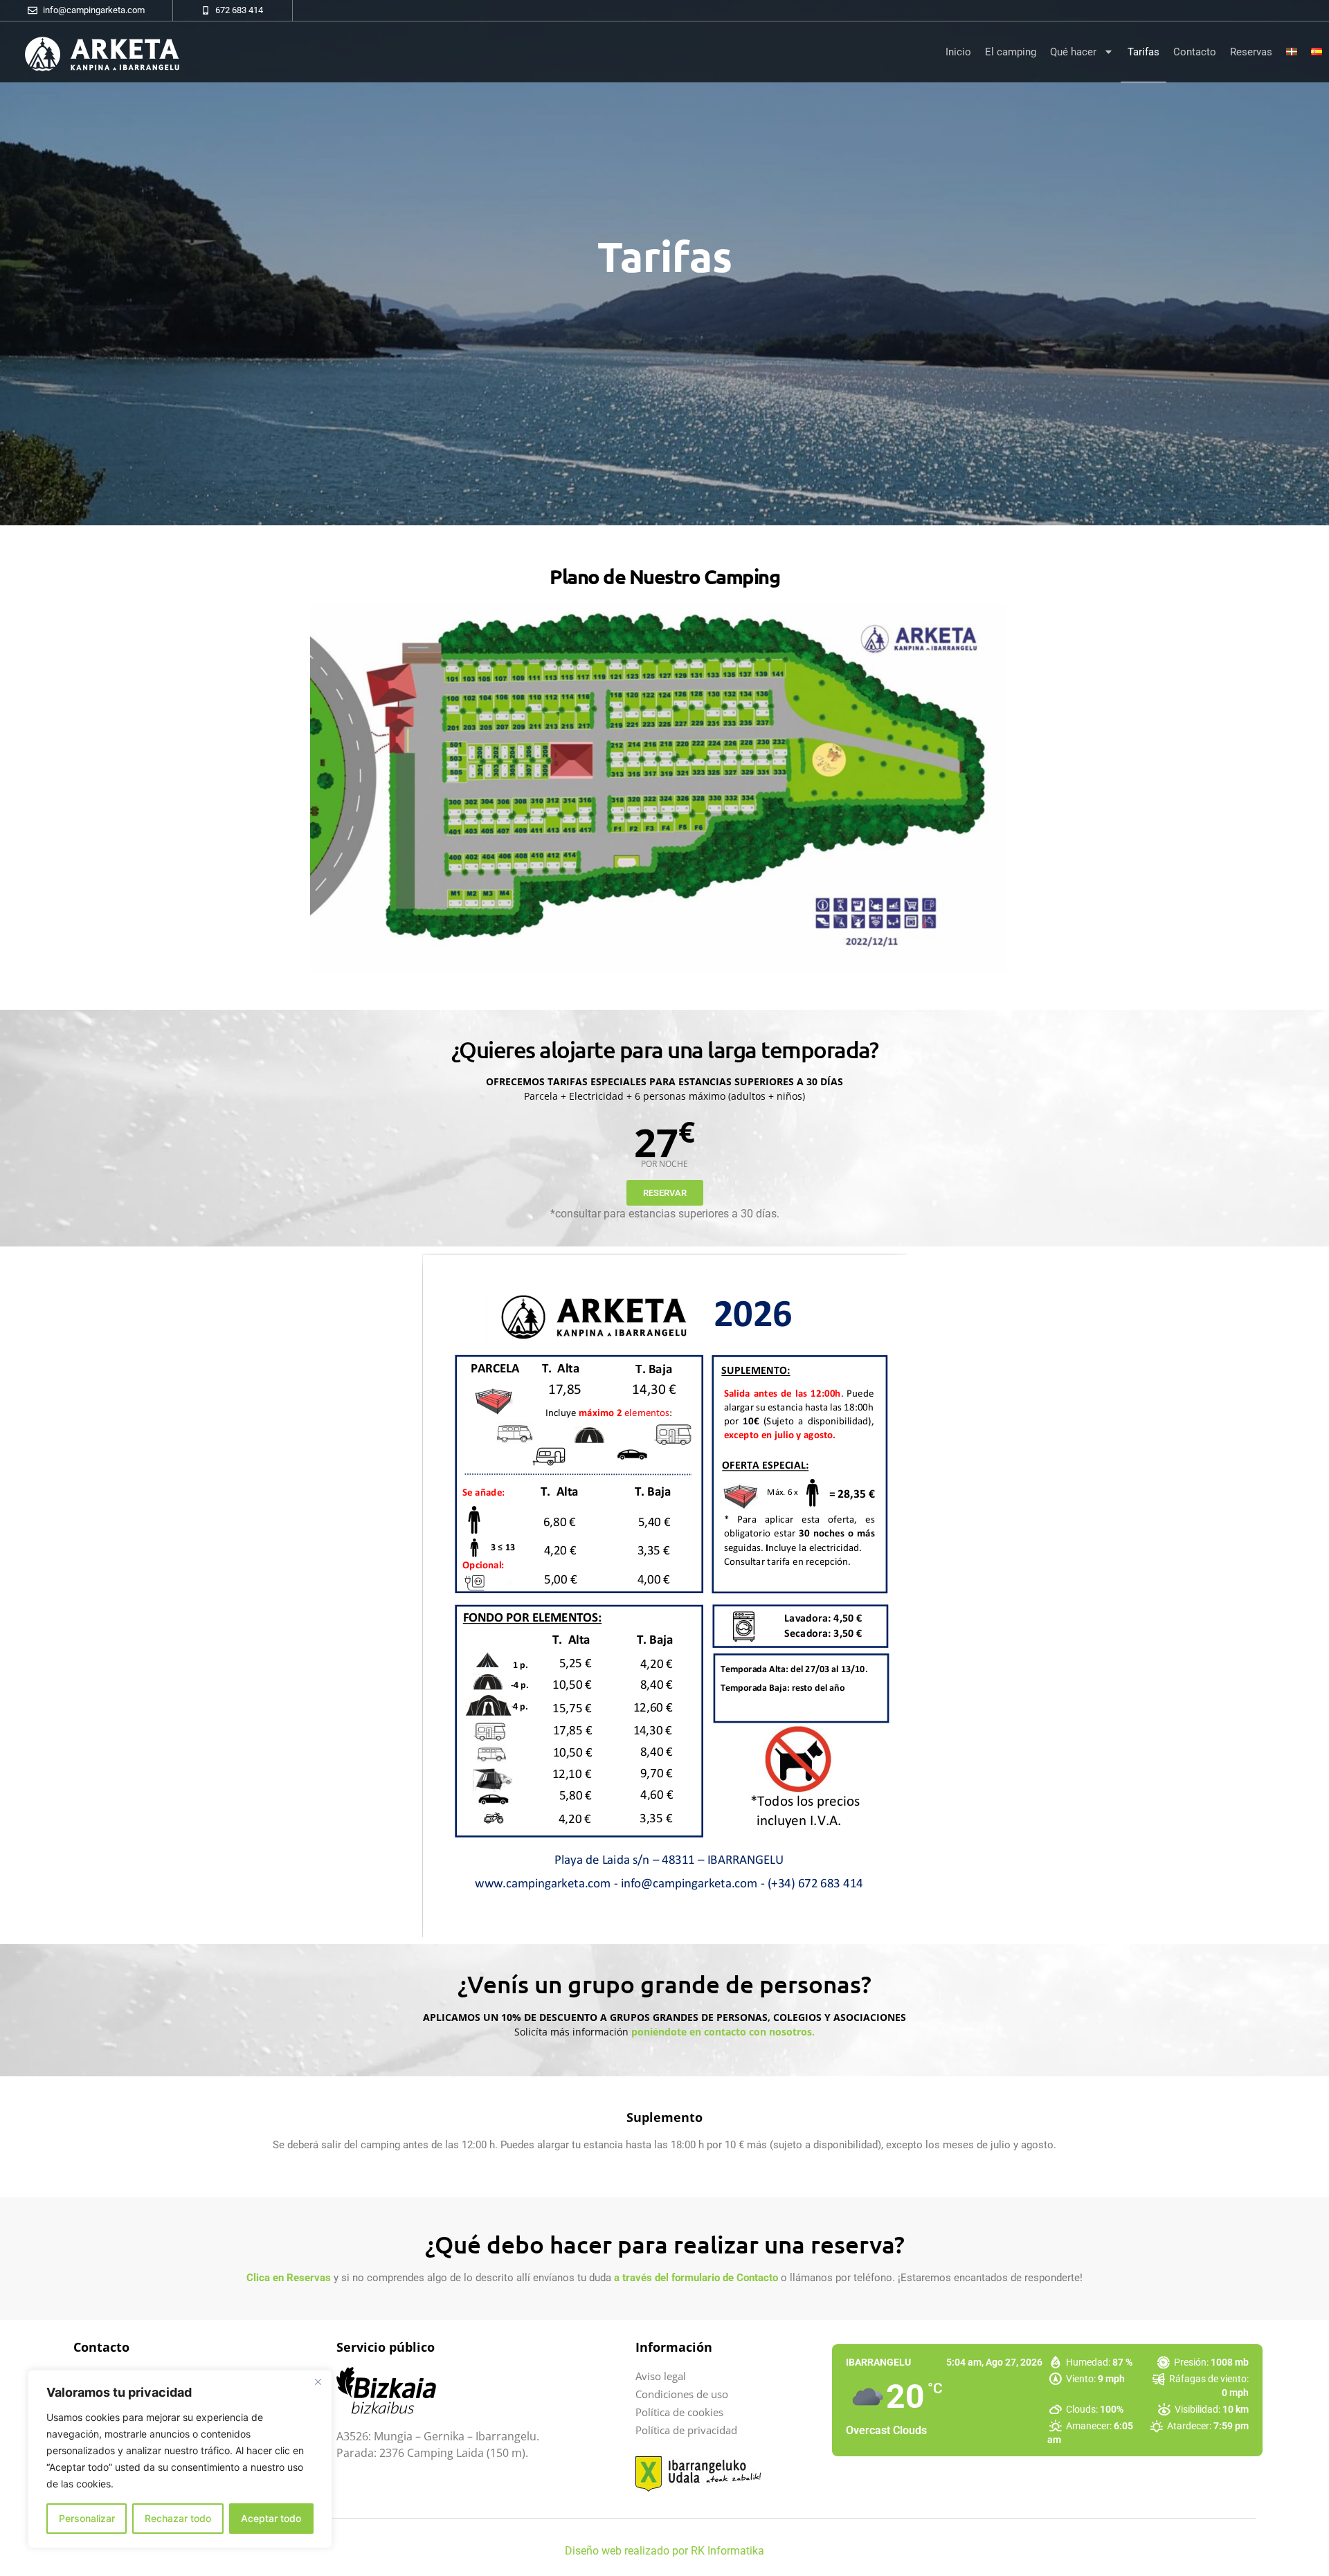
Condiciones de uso (682, 2394)
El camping (1011, 52)
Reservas (1251, 52)
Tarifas (1143, 52)
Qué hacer (1073, 52)
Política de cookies (679, 2412)
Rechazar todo (178, 2518)
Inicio (958, 52)
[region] (180, 2459)
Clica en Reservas (289, 2278)
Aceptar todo (271, 2518)
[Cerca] (318, 2382)
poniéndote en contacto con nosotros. (723, 2032)
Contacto (1195, 52)
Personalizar (87, 2518)
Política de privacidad (686, 2430)
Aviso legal (661, 2376)
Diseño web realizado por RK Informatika (664, 2551)
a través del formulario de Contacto (696, 2278)
